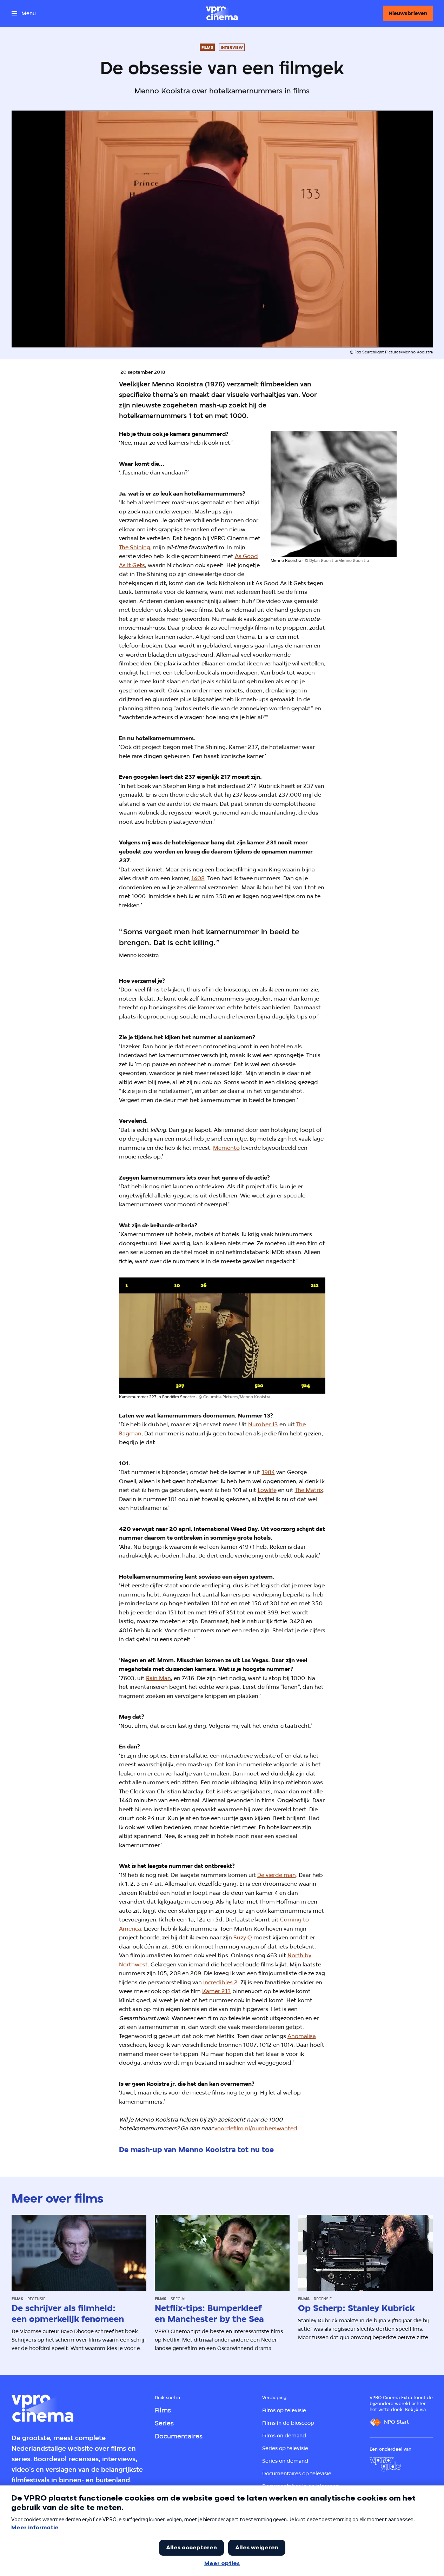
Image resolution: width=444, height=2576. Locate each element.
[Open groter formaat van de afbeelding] (334, 494)
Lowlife (267, 1490)
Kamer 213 (217, 1991)
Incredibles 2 (220, 1982)
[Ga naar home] (222, 13)
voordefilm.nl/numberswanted (256, 2128)
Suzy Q (243, 1937)
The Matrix (309, 1490)
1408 (198, 878)
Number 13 (263, 1424)
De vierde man (277, 1875)
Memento (226, 1148)
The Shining (135, 547)
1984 (268, 1472)
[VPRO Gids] (385, 2464)
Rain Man (158, 1678)
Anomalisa (302, 2036)
